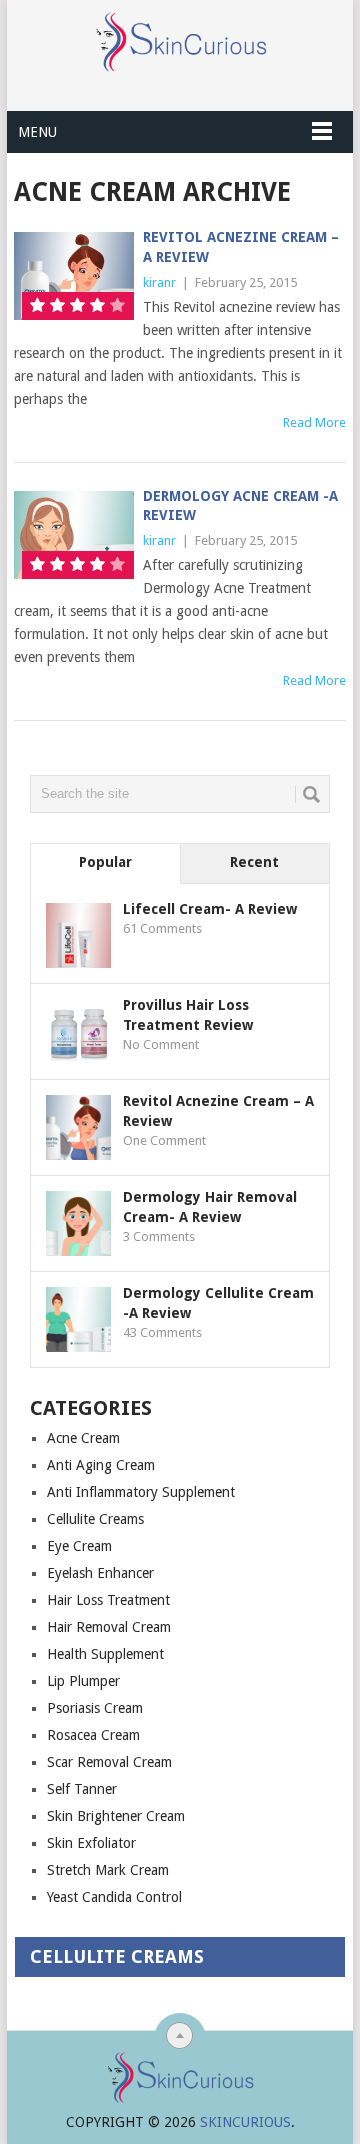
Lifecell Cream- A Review (210, 909)
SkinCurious (245, 2122)
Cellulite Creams (95, 1519)
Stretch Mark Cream (108, 1870)
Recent (254, 862)
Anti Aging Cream (101, 1465)
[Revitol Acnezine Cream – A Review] (73, 276)
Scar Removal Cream (109, 1762)
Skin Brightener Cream (116, 1816)
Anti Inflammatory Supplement (141, 1492)
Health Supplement (105, 1654)
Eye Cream (79, 1546)
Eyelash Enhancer (100, 1573)
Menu (37, 132)
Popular (105, 862)
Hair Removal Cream (109, 1627)
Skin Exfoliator (91, 1843)
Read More (314, 422)
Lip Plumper (83, 1681)
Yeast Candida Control (114, 1897)
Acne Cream (83, 1438)
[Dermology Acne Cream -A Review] (73, 535)
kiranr (159, 282)
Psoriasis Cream (95, 1708)
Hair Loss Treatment (108, 1600)
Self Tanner (82, 1789)
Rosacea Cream (93, 1735)
